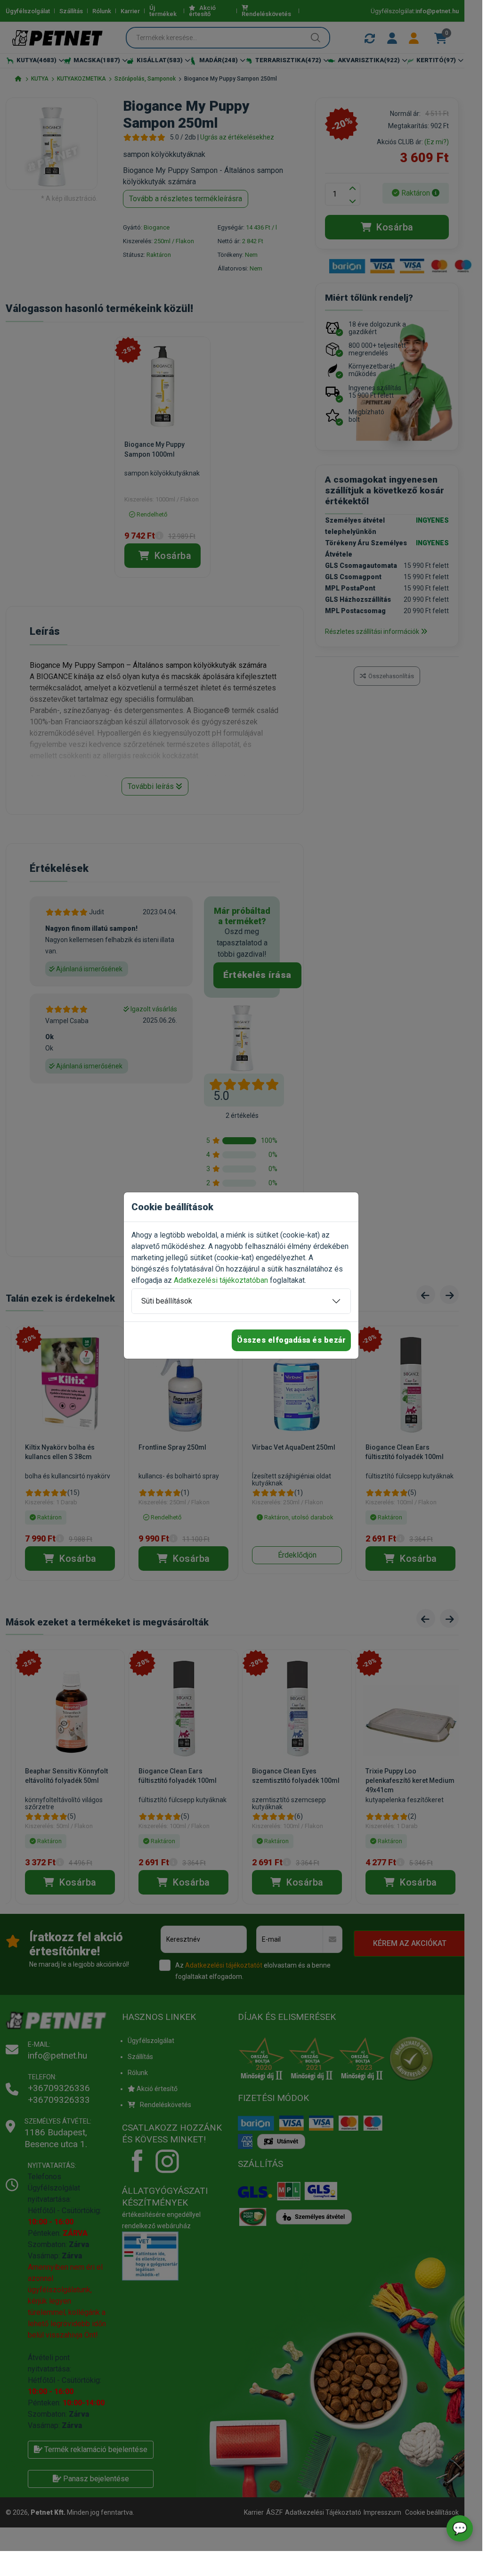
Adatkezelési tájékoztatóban (221, 1280)
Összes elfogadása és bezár (291, 1340)
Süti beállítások (167, 1301)
